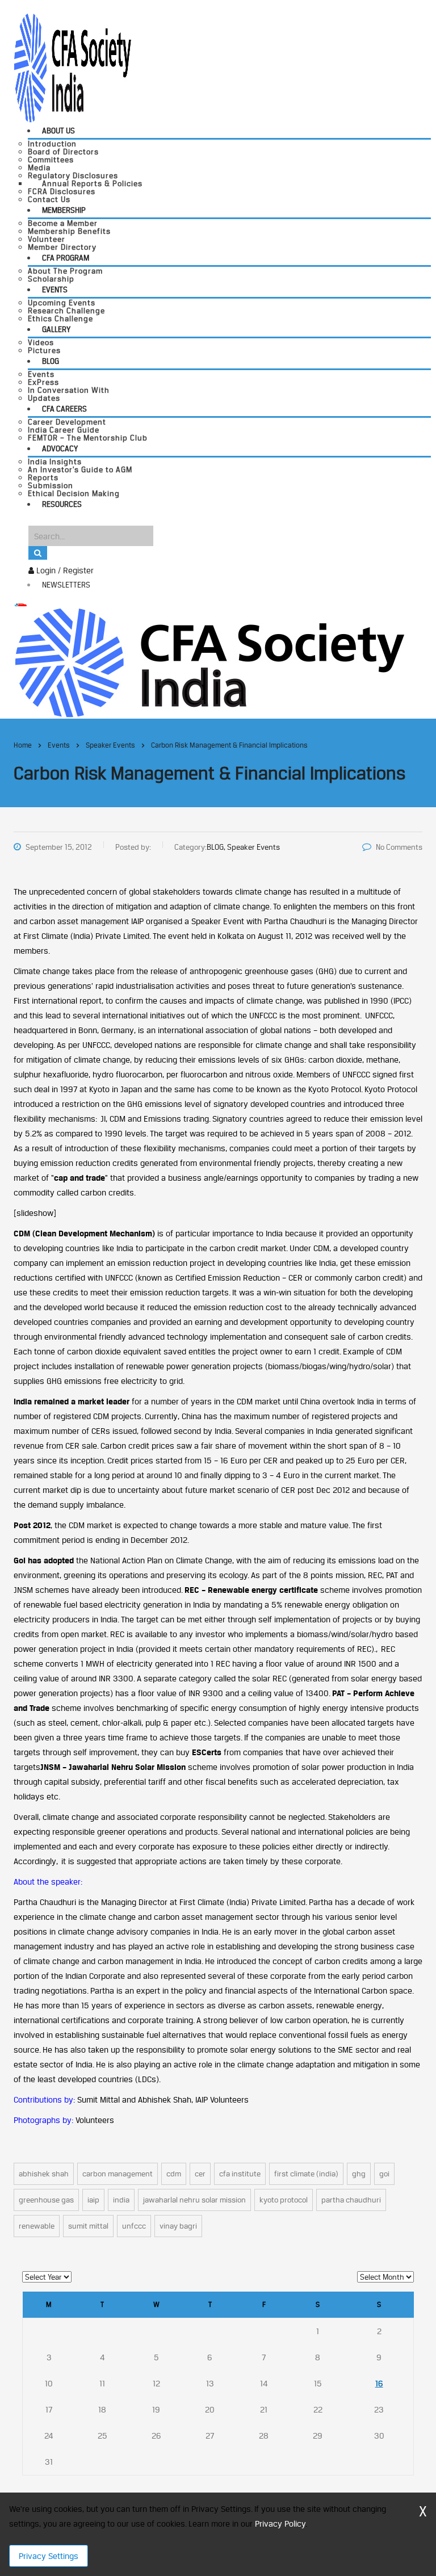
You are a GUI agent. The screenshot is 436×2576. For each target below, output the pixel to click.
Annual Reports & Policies (92, 183)
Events (55, 290)
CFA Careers (64, 409)
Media (39, 167)
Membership (64, 210)
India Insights (55, 462)
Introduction (52, 144)
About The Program (65, 271)
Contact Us (49, 199)
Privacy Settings (49, 2556)
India (121, 2200)
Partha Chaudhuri (351, 2200)
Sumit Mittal (88, 2226)
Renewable (37, 2226)
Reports (43, 477)
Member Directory (62, 247)
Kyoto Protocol (284, 2200)
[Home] (209, 662)
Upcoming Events (62, 303)
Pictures (44, 350)
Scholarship (51, 279)
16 (379, 2383)
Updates (44, 398)
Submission (51, 485)
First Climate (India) (306, 2174)
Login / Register (64, 570)
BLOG (51, 361)
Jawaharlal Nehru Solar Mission (194, 2200)
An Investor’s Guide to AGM (80, 469)
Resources (62, 504)
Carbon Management (118, 2174)
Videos (41, 342)
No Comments (399, 847)
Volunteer (47, 239)
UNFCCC (134, 2226)
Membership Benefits (69, 231)
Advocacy (60, 448)
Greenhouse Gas (46, 2200)
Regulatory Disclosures (73, 175)
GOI (384, 2174)
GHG (359, 2174)
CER (200, 2174)
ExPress (43, 382)
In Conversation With (69, 390)
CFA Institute (240, 2174)
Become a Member (63, 223)
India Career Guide (64, 430)
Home (23, 745)
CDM (174, 2174)
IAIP (93, 2200)
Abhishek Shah (44, 2174)
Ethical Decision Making (74, 493)
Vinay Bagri (178, 2226)
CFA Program (66, 258)
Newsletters (66, 585)
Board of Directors (63, 152)
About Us (58, 131)
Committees (51, 160)
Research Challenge (66, 311)
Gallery (56, 329)
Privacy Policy (280, 2523)
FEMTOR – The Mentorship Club (88, 438)
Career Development (67, 422)
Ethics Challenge (60, 318)
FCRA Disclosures (62, 191)
